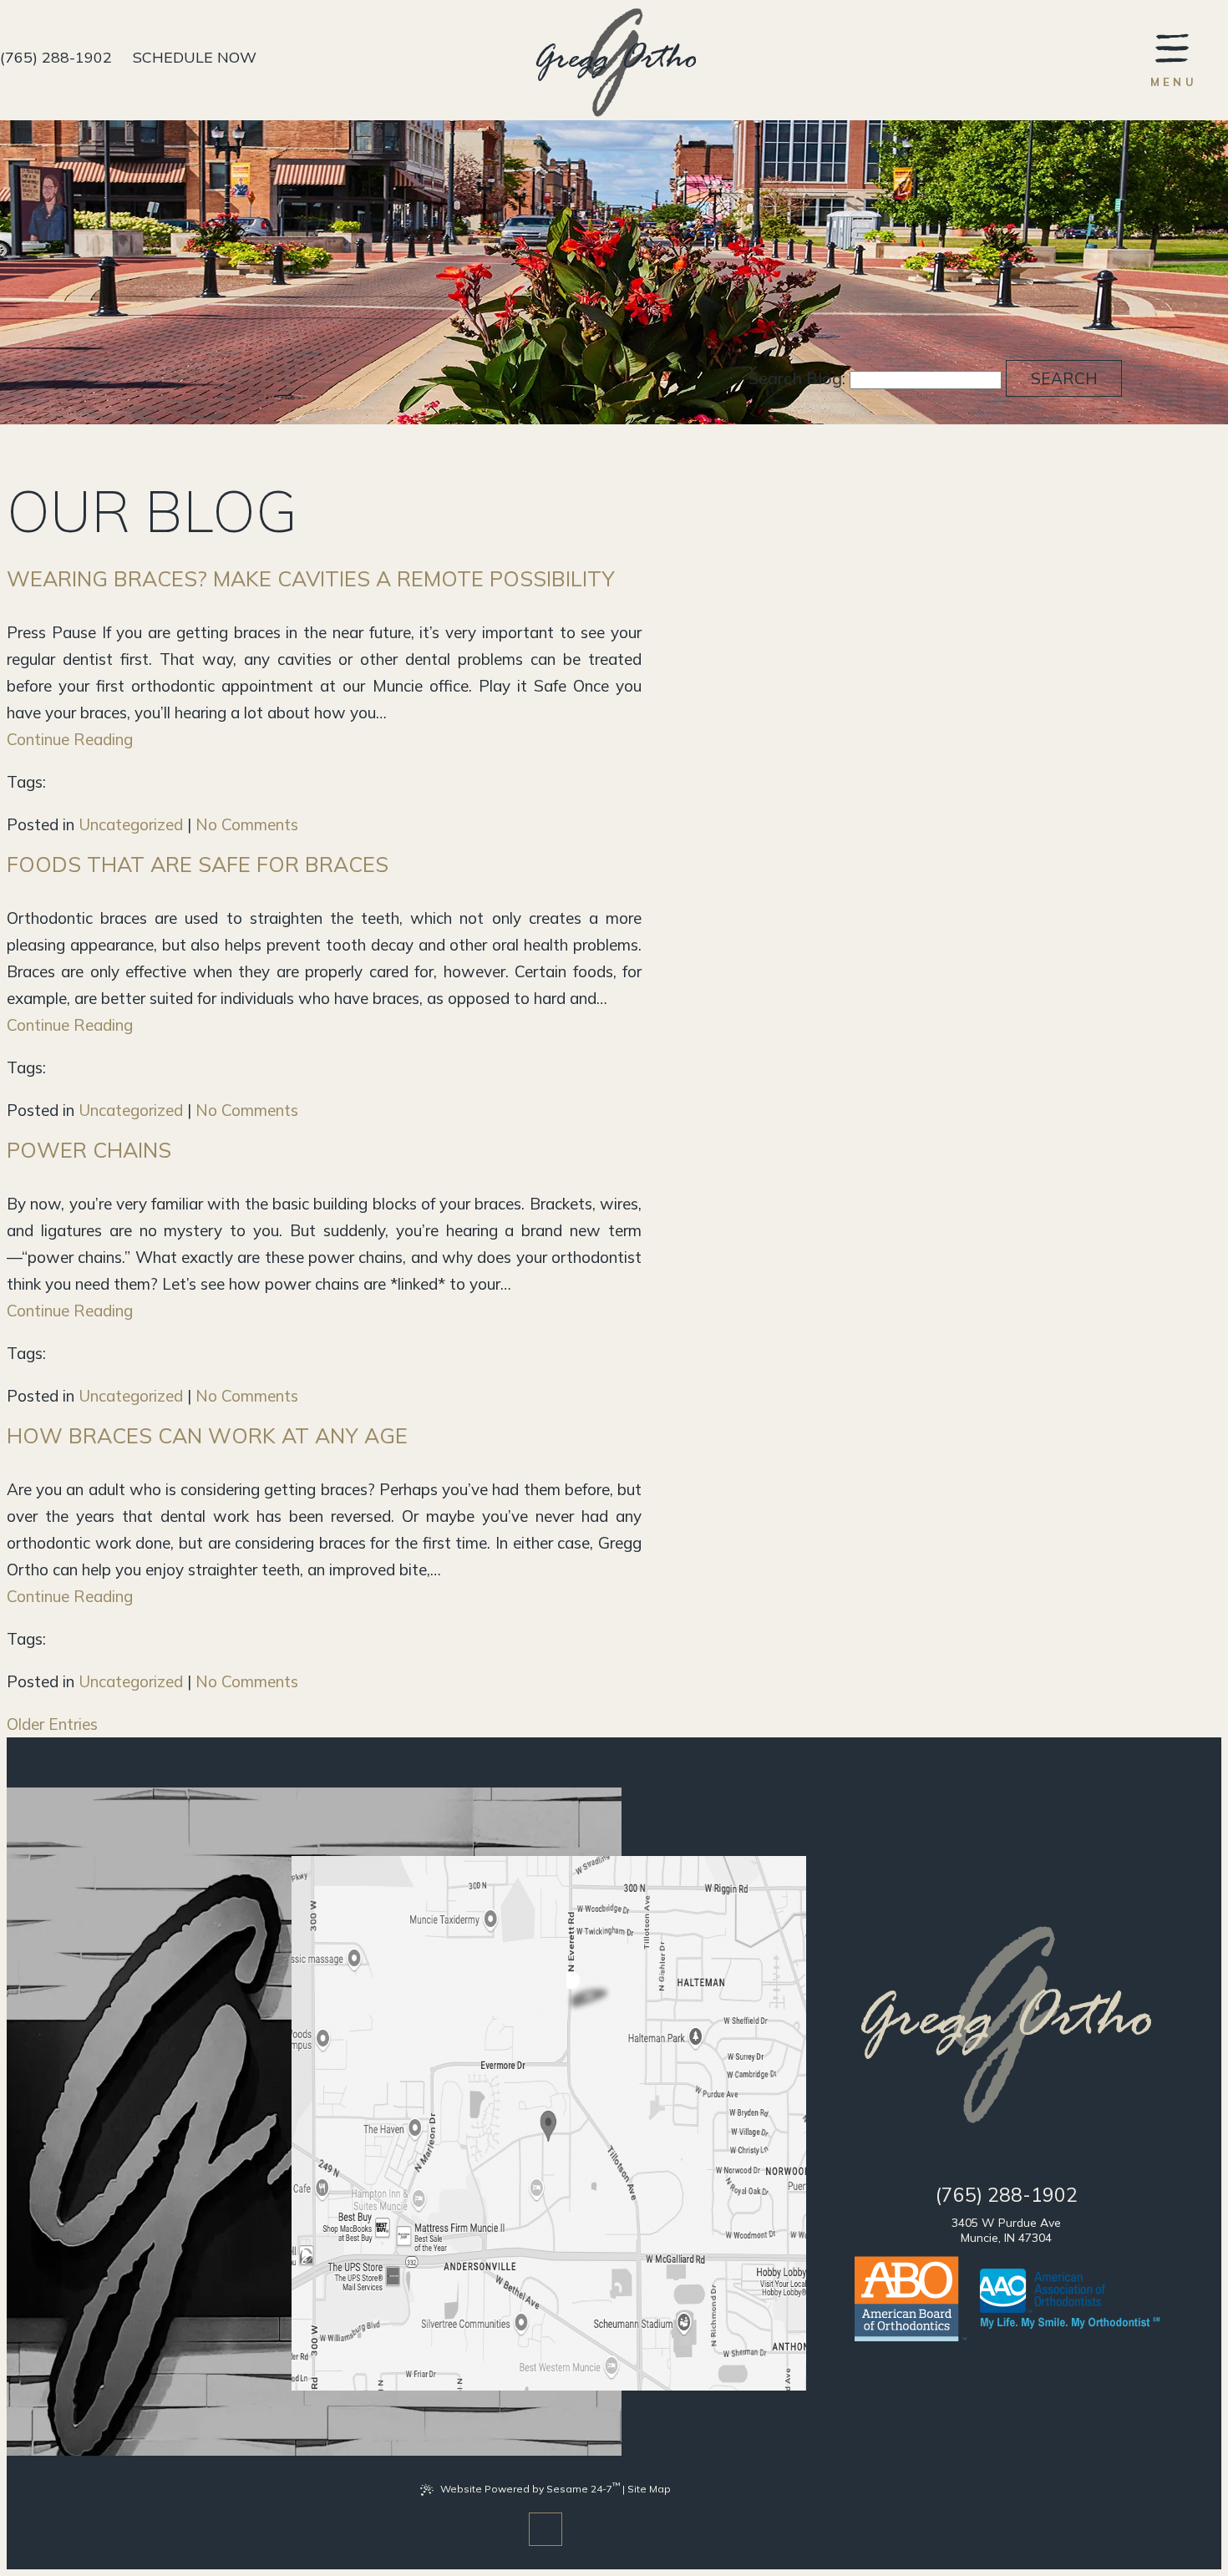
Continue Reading (70, 739)
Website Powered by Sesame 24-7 (530, 2487)
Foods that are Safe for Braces (198, 864)
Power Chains (89, 1150)
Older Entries (52, 1724)
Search (1064, 378)
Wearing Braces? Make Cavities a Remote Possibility (311, 578)
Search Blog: (797, 378)
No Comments (247, 824)
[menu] (1174, 59)
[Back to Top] (545, 2529)
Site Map (649, 2489)
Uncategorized (131, 824)
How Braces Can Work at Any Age (207, 1435)
